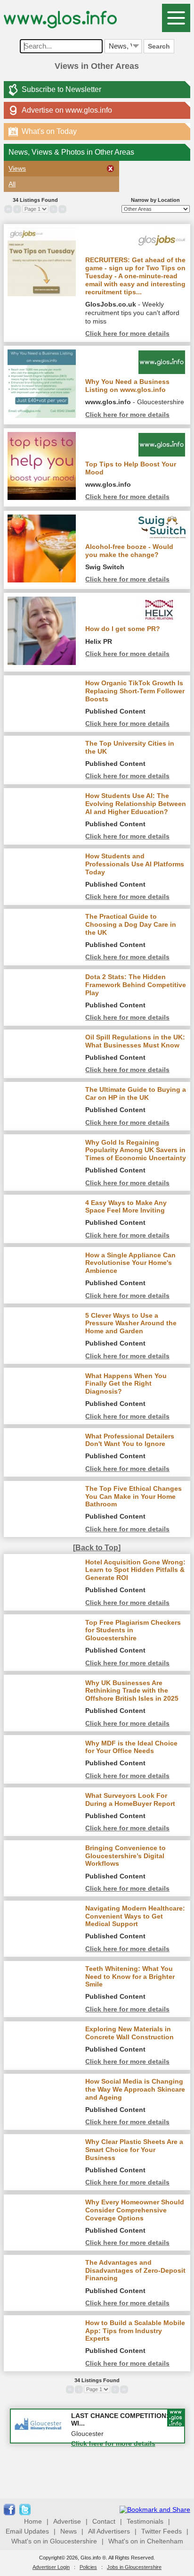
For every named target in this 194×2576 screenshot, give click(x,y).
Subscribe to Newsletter (61, 89)
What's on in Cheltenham (146, 2541)
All (12, 184)
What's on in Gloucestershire (54, 2541)
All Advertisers (109, 2531)
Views (17, 168)
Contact (104, 2521)
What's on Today (44, 131)
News (69, 2531)
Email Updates (27, 2531)
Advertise (67, 2521)
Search (159, 46)
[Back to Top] (97, 1548)
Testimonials (145, 2521)
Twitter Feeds (162, 2531)
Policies (88, 2567)
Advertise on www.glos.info (67, 110)
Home (33, 2521)
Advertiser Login (51, 2567)
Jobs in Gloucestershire (134, 2567)
